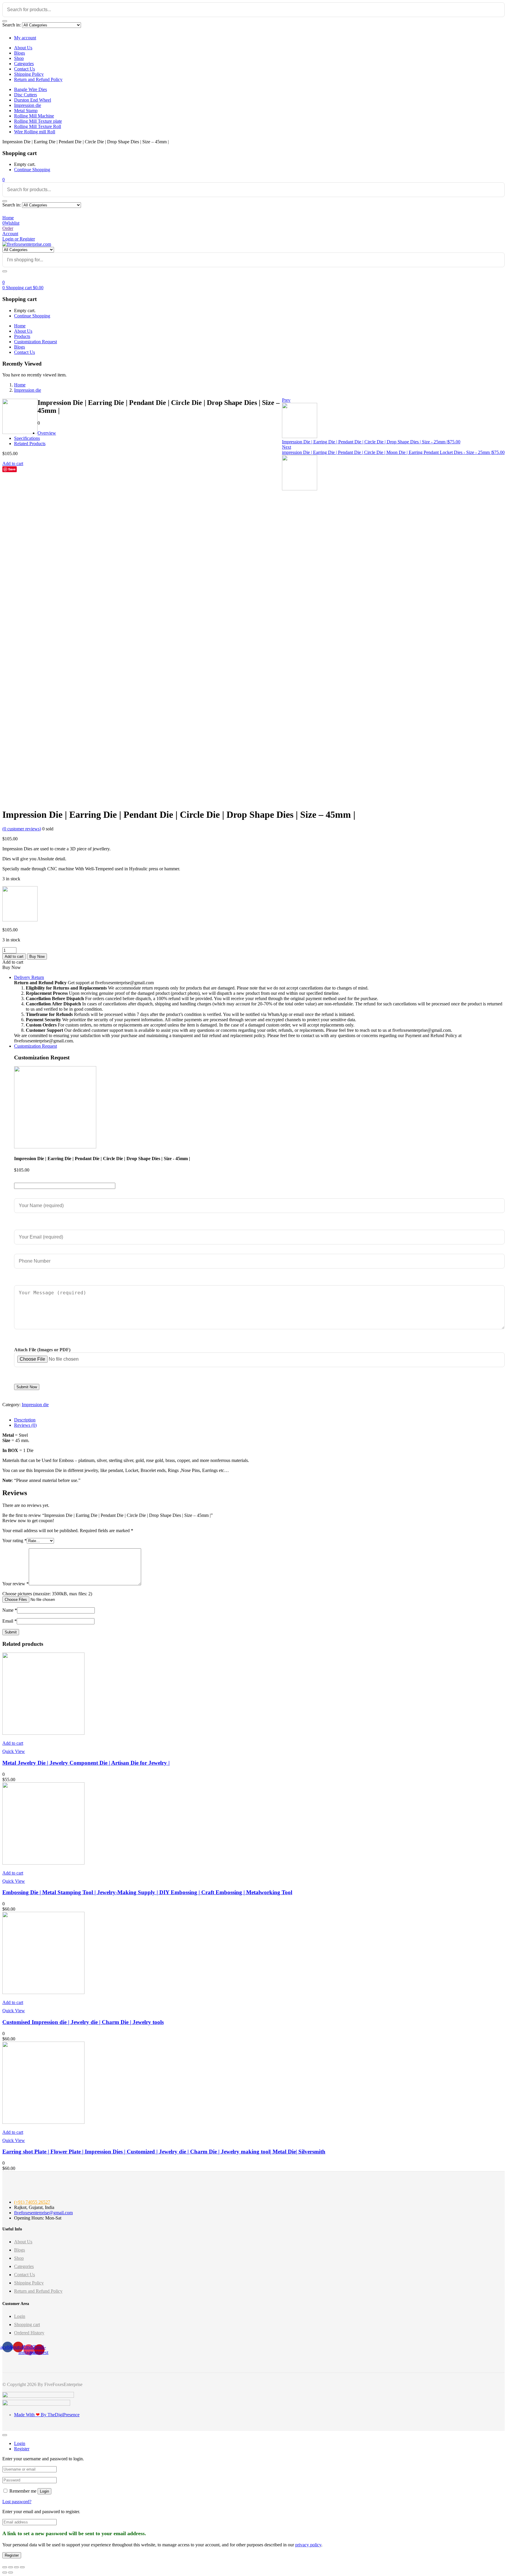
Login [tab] (20, 2443)
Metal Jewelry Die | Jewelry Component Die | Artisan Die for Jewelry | (86, 1763)
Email (10, 1621)
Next (287, 447)
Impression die (28, 105)
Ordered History (29, 2333)
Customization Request (36, 342)
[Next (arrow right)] (11, 2572)
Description (25, 1420)
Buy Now (37, 956)
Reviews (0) (25, 1425)
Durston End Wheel (33, 100)
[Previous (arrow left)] (5, 2572)
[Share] (11, 2567)
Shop (19, 58)
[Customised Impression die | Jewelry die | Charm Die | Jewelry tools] (43, 1992)
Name (10, 1610)
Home (20, 326)
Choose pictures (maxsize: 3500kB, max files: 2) (47, 1594)
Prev (286, 400)
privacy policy (308, 2545)
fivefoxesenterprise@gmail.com (43, 2213)
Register (12, 2555)
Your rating (15, 1541)
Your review (16, 1584)
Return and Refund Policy (38, 79)
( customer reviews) (22, 829)
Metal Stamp (26, 111)
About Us (23, 48)
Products (22, 336)
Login (20, 2316)
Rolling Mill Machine (34, 116)
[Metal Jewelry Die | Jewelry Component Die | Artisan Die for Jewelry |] (43, 1733)
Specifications (27, 438)
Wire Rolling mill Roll (35, 132)
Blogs (20, 53)
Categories (24, 64)
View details (14, 800)
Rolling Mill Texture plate (38, 121)
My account (25, 38)
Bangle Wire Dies (31, 89)
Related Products (30, 444)
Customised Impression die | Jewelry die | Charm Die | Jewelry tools (83, 2022)
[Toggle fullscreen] (16, 2567)
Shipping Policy (29, 74)
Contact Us (24, 69)
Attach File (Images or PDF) (42, 1350)
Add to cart (13, 463)
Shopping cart (27, 2325)
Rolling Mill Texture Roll (38, 126)
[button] (4, 180)
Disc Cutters (26, 95)
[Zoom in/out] (22, 2567)
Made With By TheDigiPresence (47, 2415)
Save (12, 469)
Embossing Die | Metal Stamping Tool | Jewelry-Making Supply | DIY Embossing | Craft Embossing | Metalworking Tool (147, 1892)
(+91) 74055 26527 (32, 2202)
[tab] (259, 1420)
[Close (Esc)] (5, 2567)
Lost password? (17, 2502)
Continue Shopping (32, 170)
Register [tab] (22, 2449)
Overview (47, 433)
